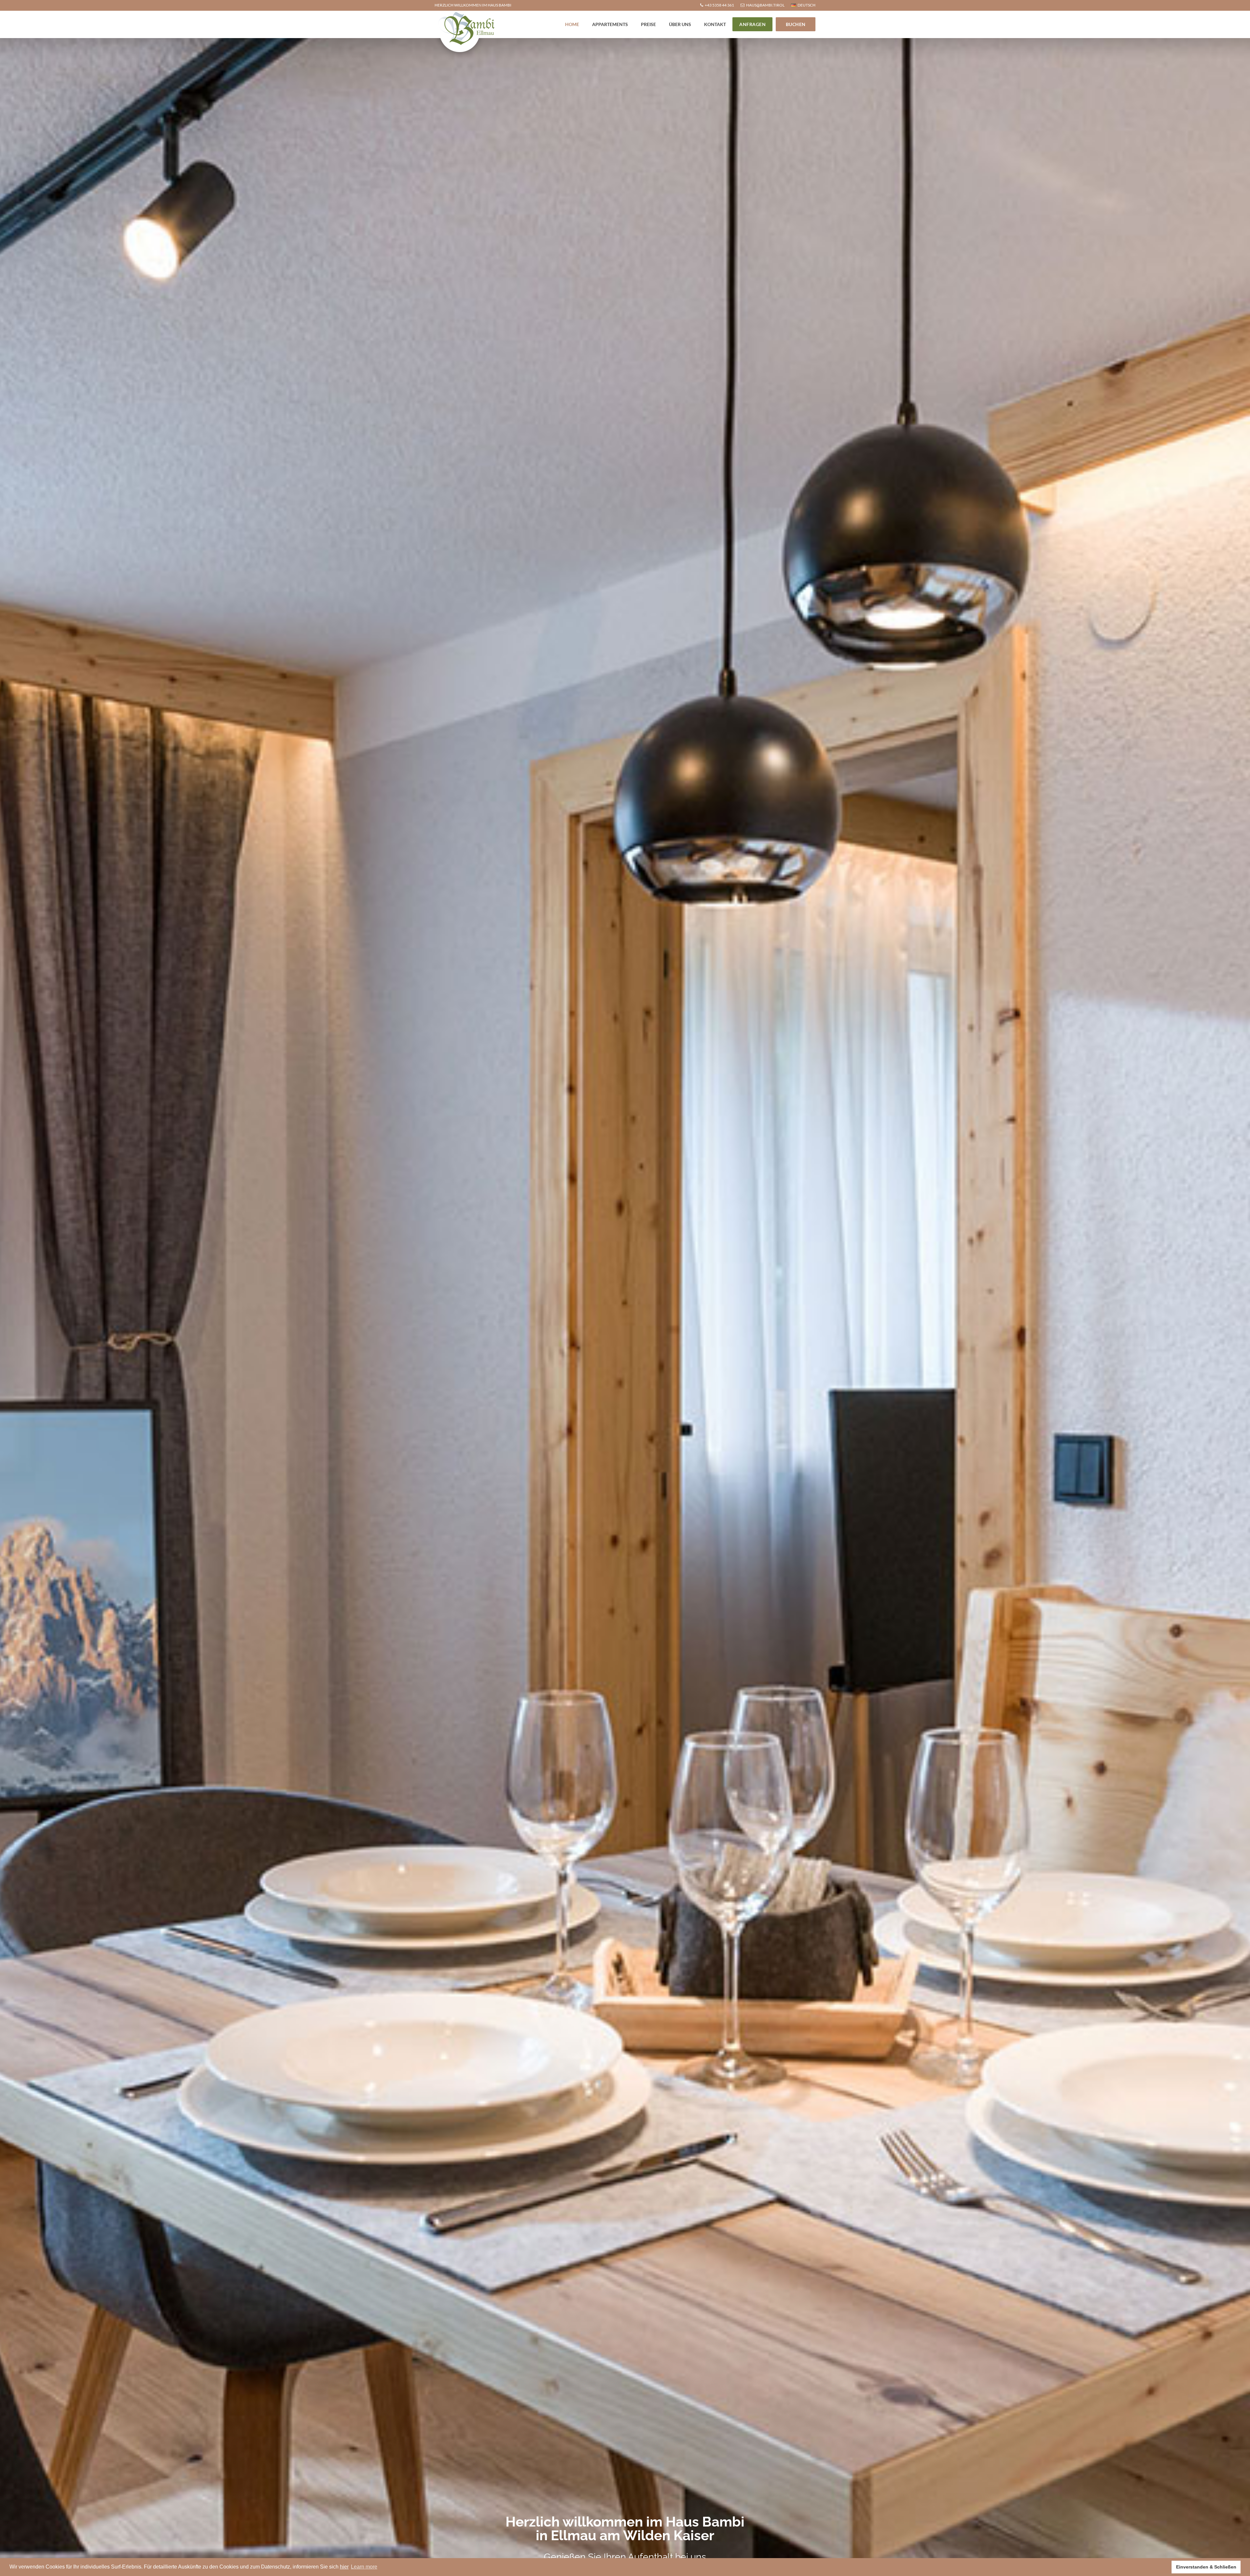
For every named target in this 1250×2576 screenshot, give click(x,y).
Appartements (610, 24)
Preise (648, 24)
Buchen (796, 24)
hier (344, 2567)
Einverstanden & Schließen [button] (1206, 2567)
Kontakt (715, 24)
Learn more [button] (364, 2567)
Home (572, 24)
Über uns (680, 24)
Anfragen (752, 24)
